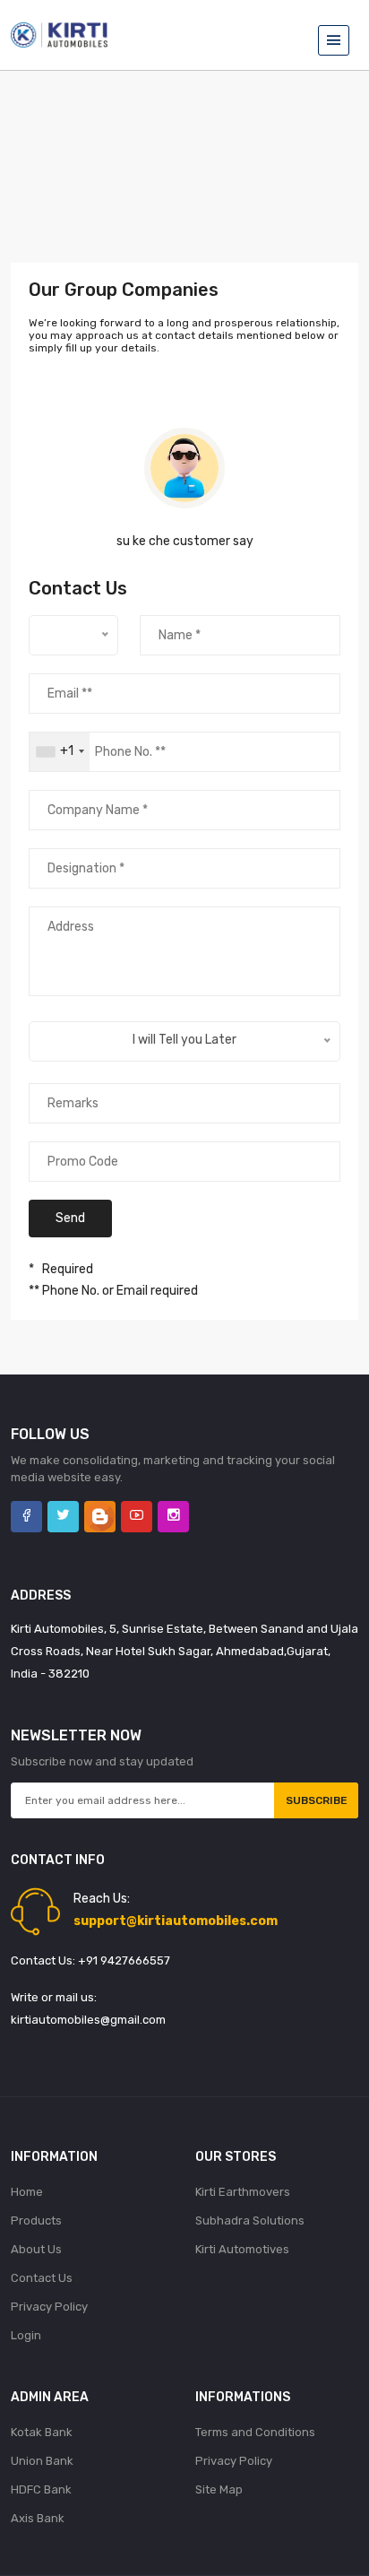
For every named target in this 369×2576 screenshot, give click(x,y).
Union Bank (42, 2461)
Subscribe (317, 1800)
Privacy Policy (49, 2307)
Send (70, 1218)
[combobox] (60, 752)
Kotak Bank (42, 2432)
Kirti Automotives (242, 2249)
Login (26, 2335)
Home (27, 2192)
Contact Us (42, 2278)
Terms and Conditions (255, 2432)
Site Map (219, 2489)
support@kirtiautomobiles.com (176, 1921)
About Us (36, 2249)
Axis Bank (38, 2518)
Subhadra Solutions (250, 2220)
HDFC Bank (41, 2489)
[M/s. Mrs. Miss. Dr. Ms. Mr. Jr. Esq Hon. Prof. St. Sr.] (73, 635)
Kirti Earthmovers (243, 2192)
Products (36, 2220)
